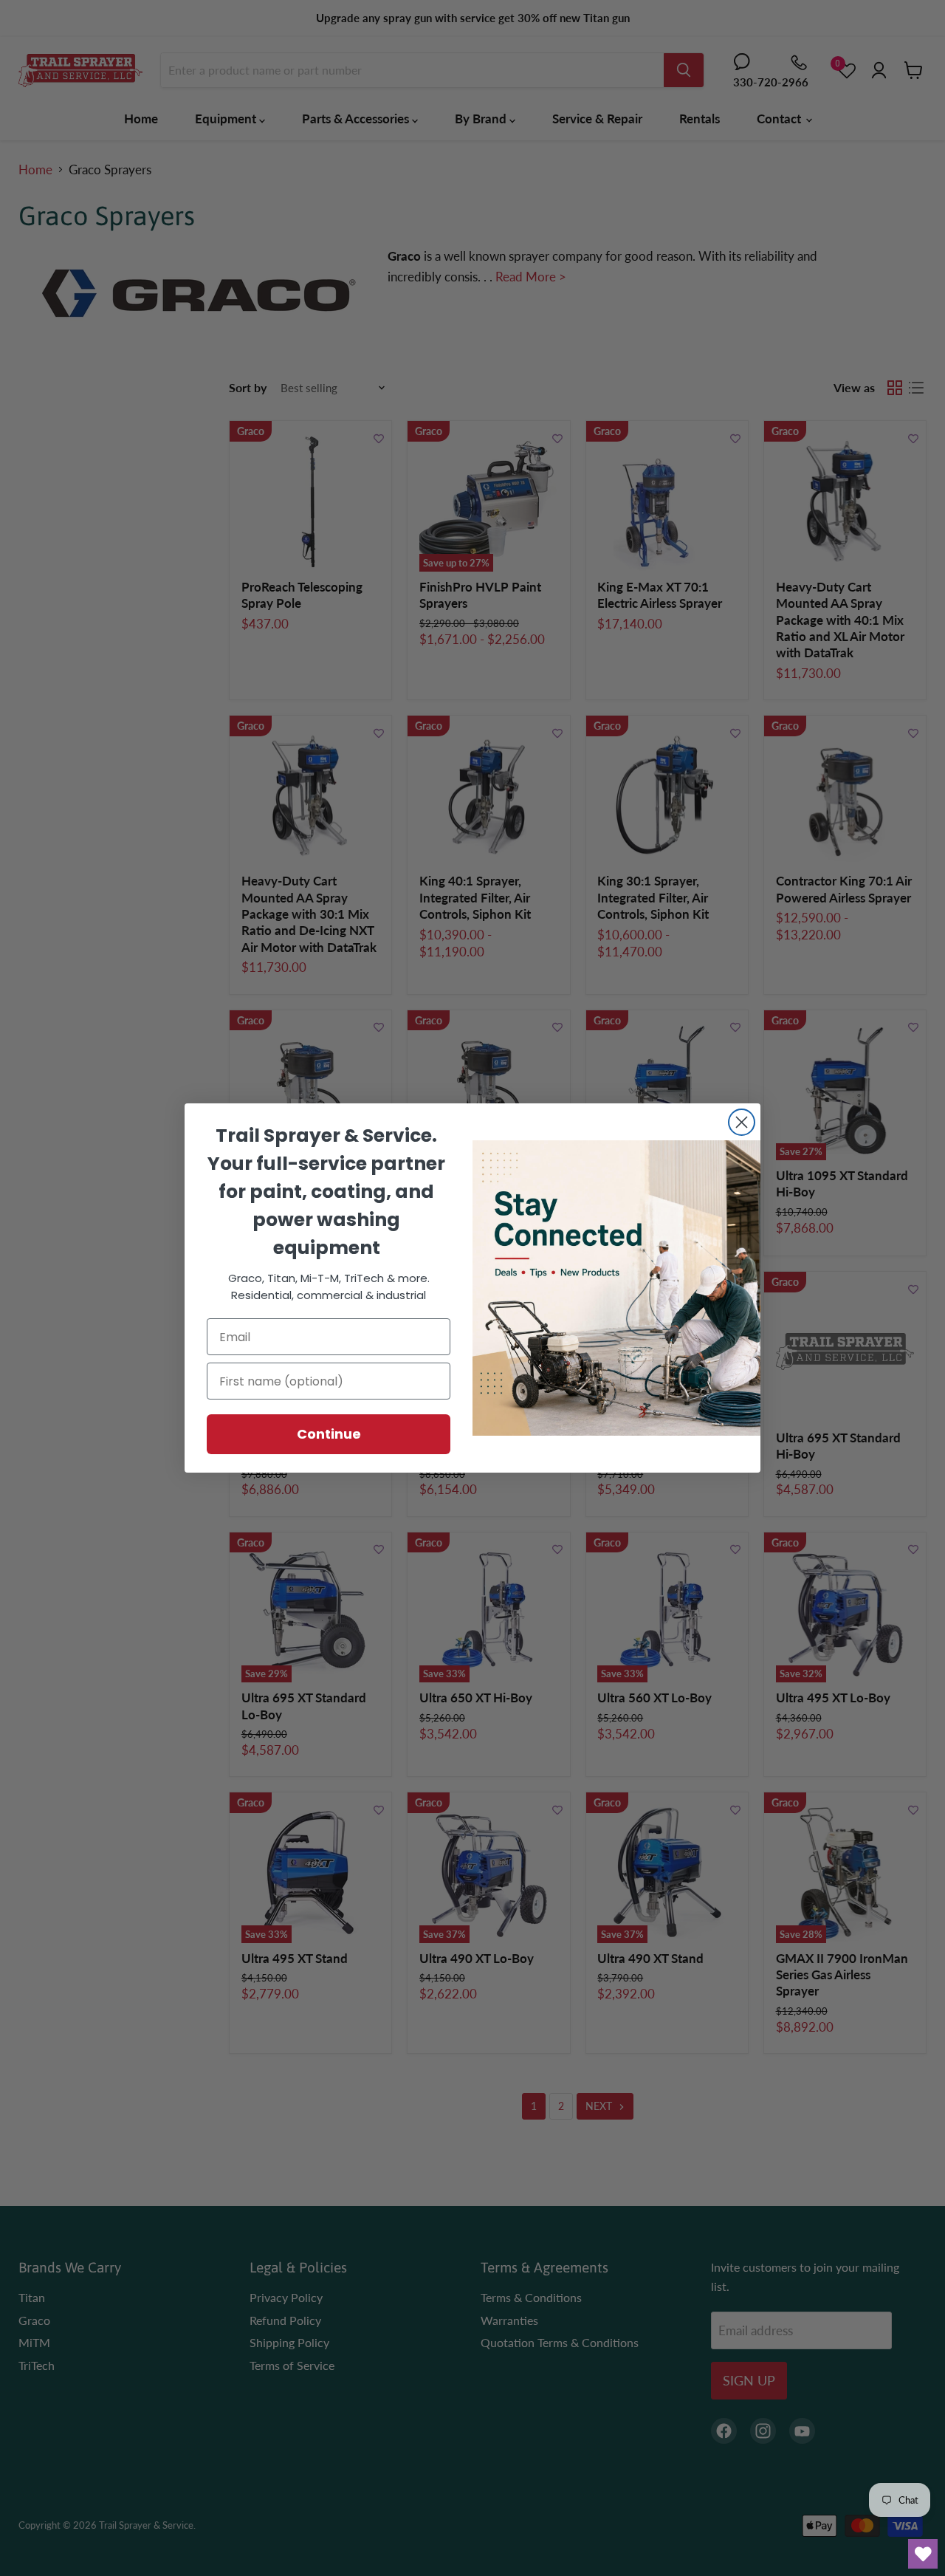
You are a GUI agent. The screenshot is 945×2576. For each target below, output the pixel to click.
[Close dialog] (742, 1122)
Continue (329, 1434)
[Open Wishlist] (923, 2554)
